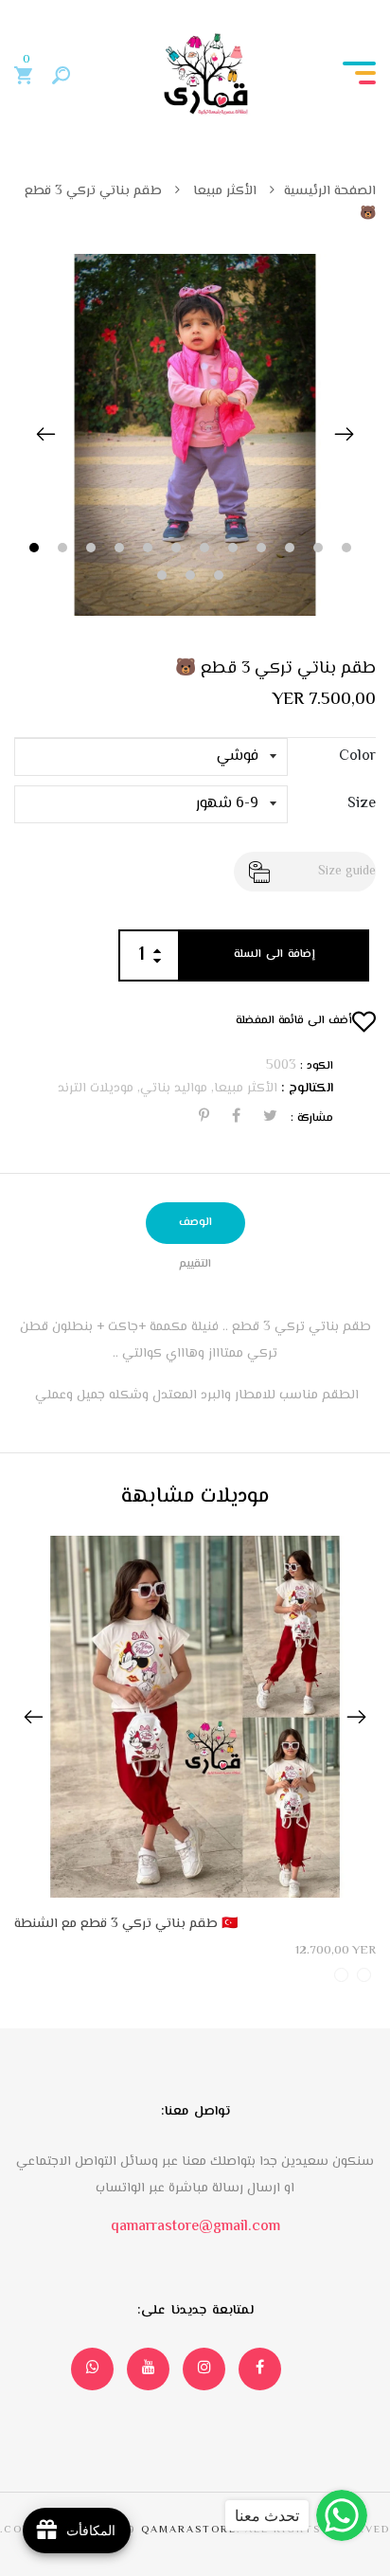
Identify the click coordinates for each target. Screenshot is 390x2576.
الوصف (195, 1223)
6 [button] (178, 549)
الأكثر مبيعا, (242, 1089)
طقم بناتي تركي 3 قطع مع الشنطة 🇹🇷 (126, 1925)
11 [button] (320, 549)
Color (357, 757)
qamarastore (189, 2530)
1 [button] (36, 549)
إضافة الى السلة (275, 955)
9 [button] (264, 549)
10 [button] (292, 549)
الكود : (317, 1067)
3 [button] (93, 549)
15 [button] (221, 576)
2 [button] (65, 549)
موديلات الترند (96, 1089)
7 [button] (207, 549)
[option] (195, 435)
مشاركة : (312, 1119)
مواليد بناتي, (170, 1089)
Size (362, 804)
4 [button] (122, 549)
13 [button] (164, 576)
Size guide (347, 872)
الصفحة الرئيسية (330, 191)
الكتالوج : (307, 1089)
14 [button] (193, 576)
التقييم (195, 1264)
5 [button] (150, 549)
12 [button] (349, 549)
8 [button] (235, 549)
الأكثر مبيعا (223, 191)
